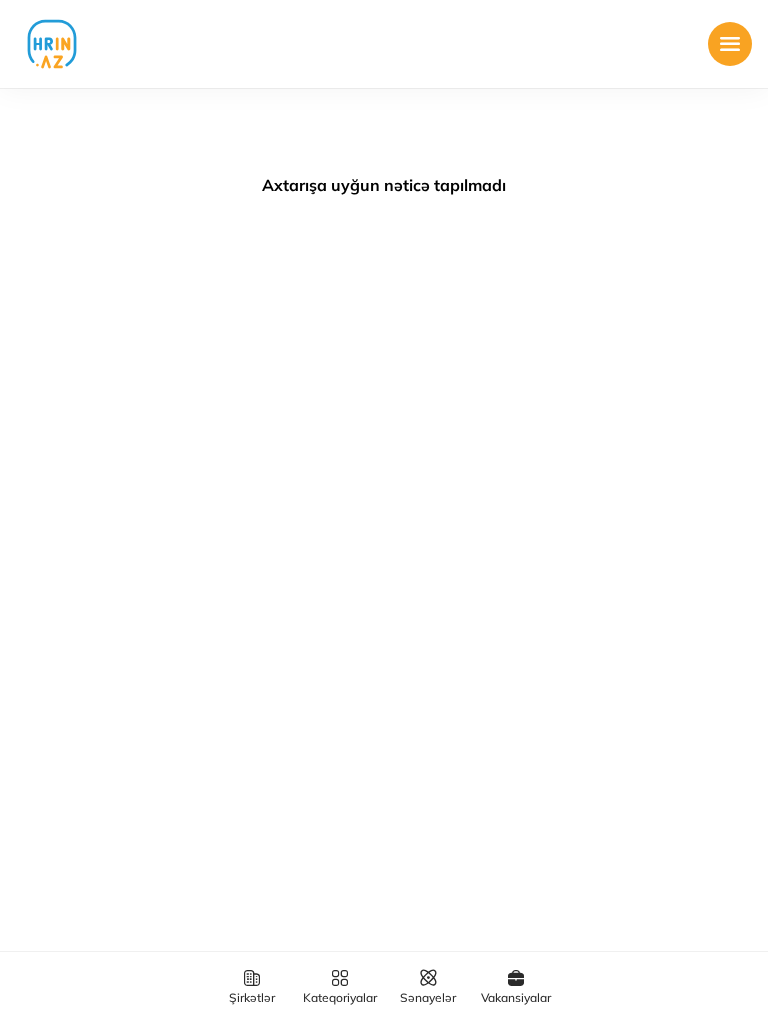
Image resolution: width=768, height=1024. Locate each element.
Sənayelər (428, 997)
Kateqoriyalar (340, 997)
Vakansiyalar (516, 997)
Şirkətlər (252, 997)
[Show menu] (730, 44)
